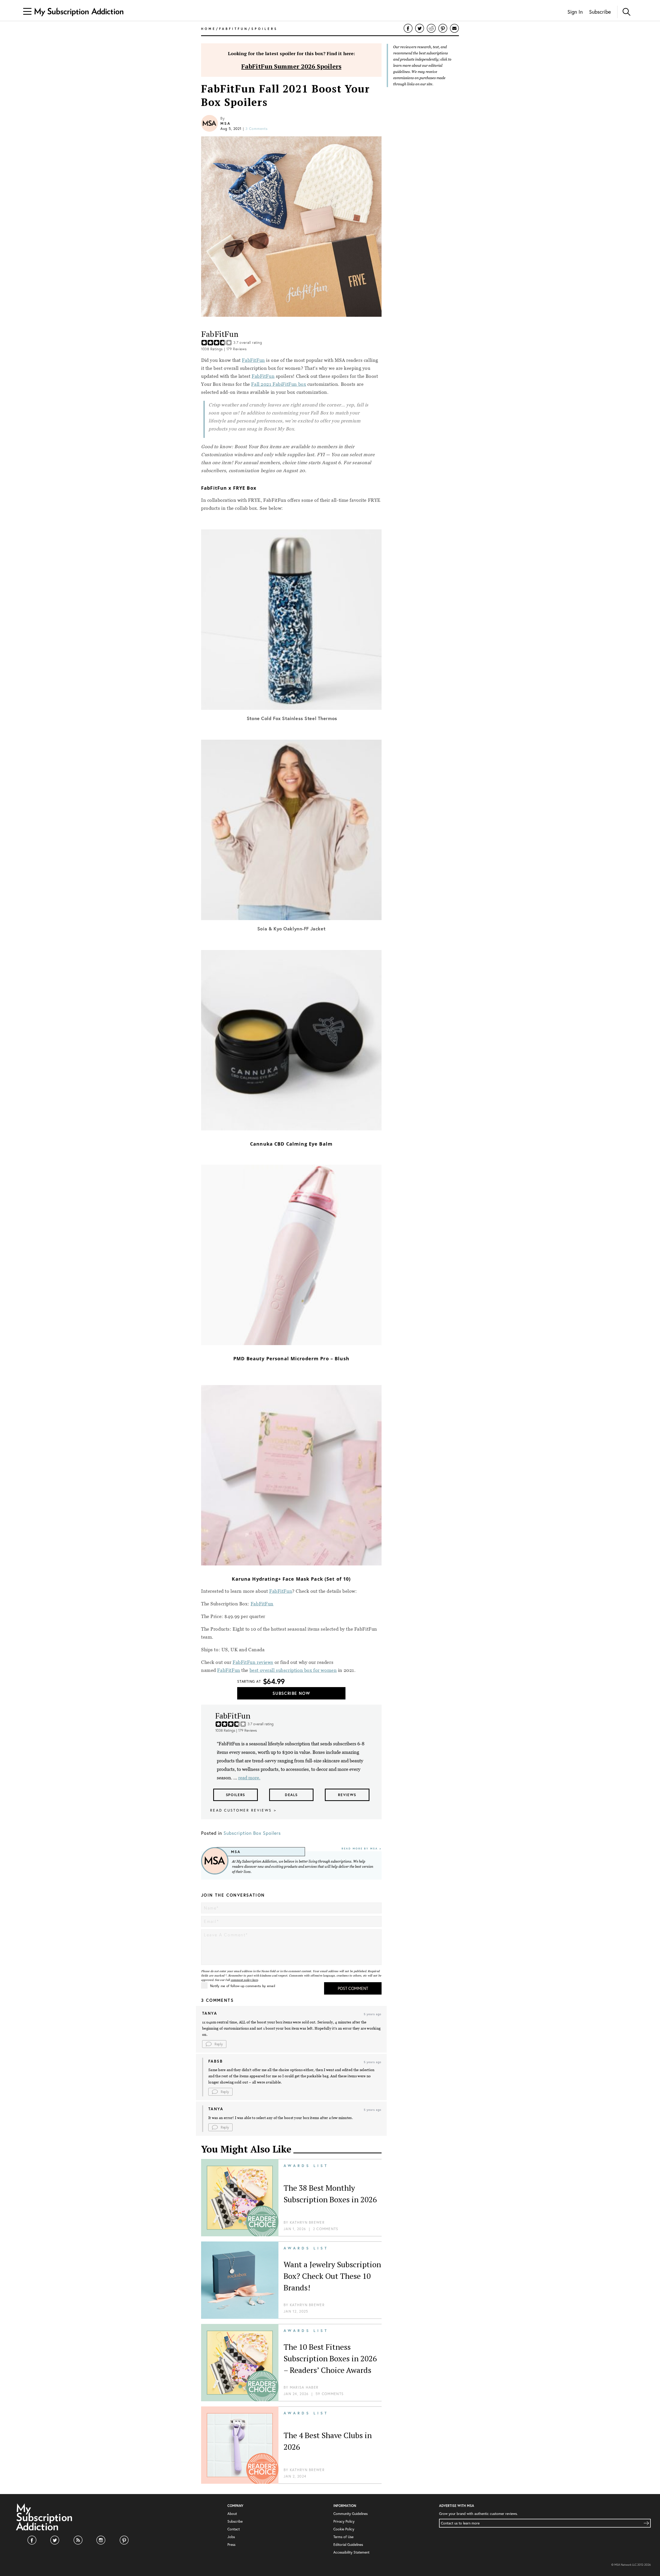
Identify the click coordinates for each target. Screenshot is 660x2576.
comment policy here (244, 1980)
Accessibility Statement (351, 2552)
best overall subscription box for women (293, 1670)
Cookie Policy (344, 2529)
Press (231, 2545)
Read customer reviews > (243, 1810)
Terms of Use (343, 2537)
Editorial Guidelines (348, 2545)
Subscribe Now (291, 1693)
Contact (234, 2529)
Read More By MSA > (362, 1849)
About (232, 2514)
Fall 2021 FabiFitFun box (279, 384)
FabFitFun (253, 360)
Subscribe (600, 12)
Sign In (575, 12)
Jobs (231, 2537)
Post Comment (353, 1988)
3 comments (257, 129)
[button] (214, 2044)
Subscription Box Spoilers (252, 1833)
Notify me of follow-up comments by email (243, 1986)
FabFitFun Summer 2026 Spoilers (291, 66)
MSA (225, 123)
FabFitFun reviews (253, 1662)
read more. (249, 1778)
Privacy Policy (344, 2521)
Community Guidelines (350, 2514)
